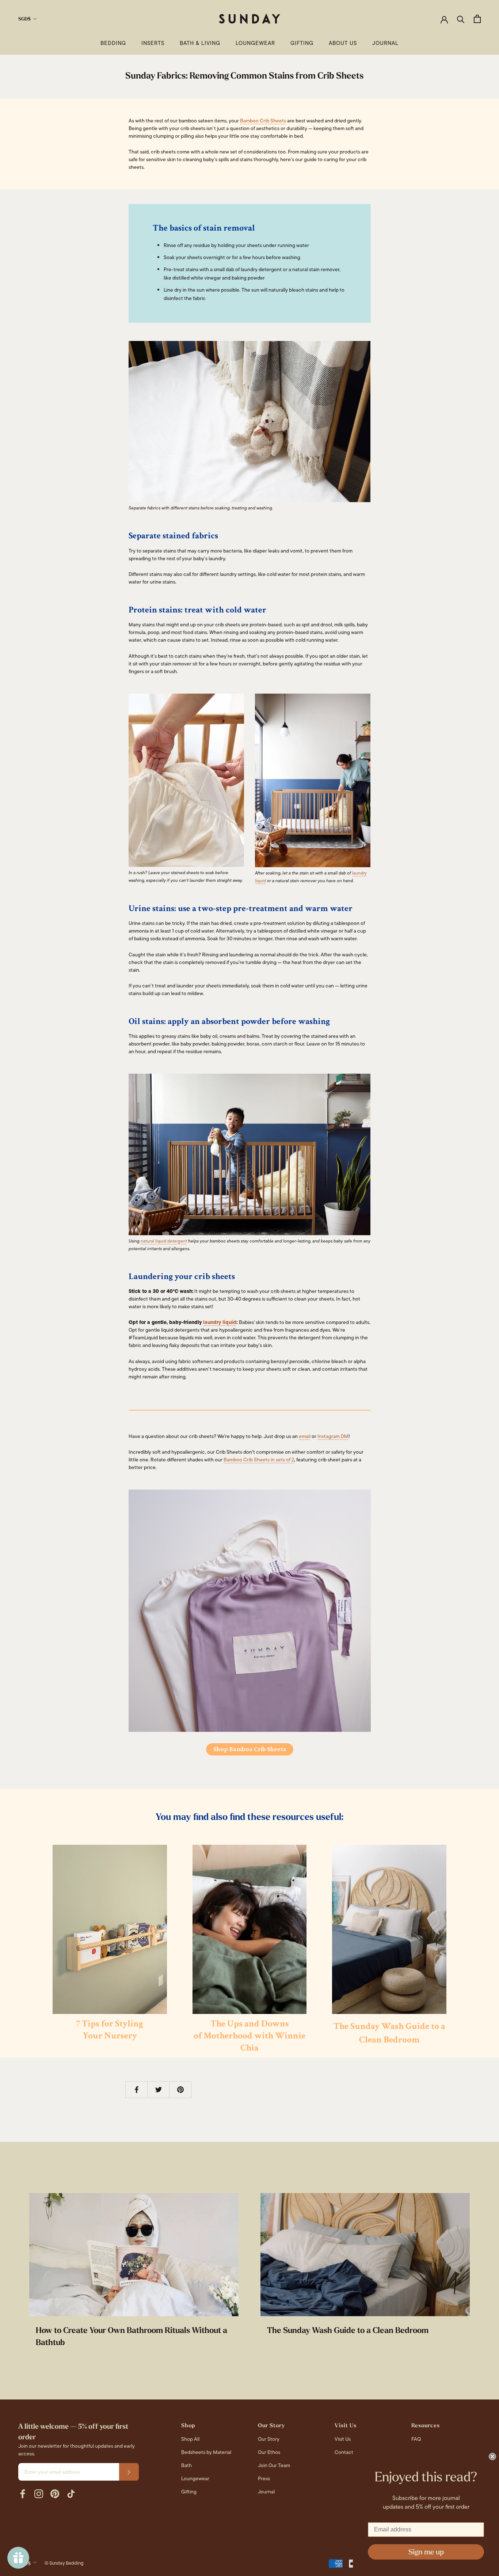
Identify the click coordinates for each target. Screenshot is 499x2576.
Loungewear (195, 2478)
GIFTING (302, 43)
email (305, 1436)
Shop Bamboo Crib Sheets (250, 1749)
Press (264, 2478)
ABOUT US (343, 43)
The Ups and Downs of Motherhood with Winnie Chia (249, 2036)
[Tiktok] (71, 2494)
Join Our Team (274, 2465)
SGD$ (24, 19)
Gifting (189, 2492)
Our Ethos (269, 2452)
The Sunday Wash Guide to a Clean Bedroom (348, 2330)
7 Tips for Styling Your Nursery (110, 2030)
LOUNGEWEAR (255, 43)
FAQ (416, 2439)
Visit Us (343, 2439)
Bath (186, 2465)
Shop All (190, 2439)
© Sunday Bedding (64, 2563)
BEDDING (113, 43)
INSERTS (153, 43)
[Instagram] (39, 2494)
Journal (266, 2492)
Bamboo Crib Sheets (263, 121)
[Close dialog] (492, 2457)
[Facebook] (23, 2494)
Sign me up (426, 2552)
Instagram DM (333, 1436)
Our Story (269, 2439)
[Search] (461, 19)
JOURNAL (385, 43)
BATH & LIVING (200, 43)
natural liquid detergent (164, 1241)
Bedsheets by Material (206, 2452)
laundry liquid (220, 1322)
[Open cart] (477, 19)
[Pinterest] (55, 2494)
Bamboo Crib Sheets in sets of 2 (259, 1460)
